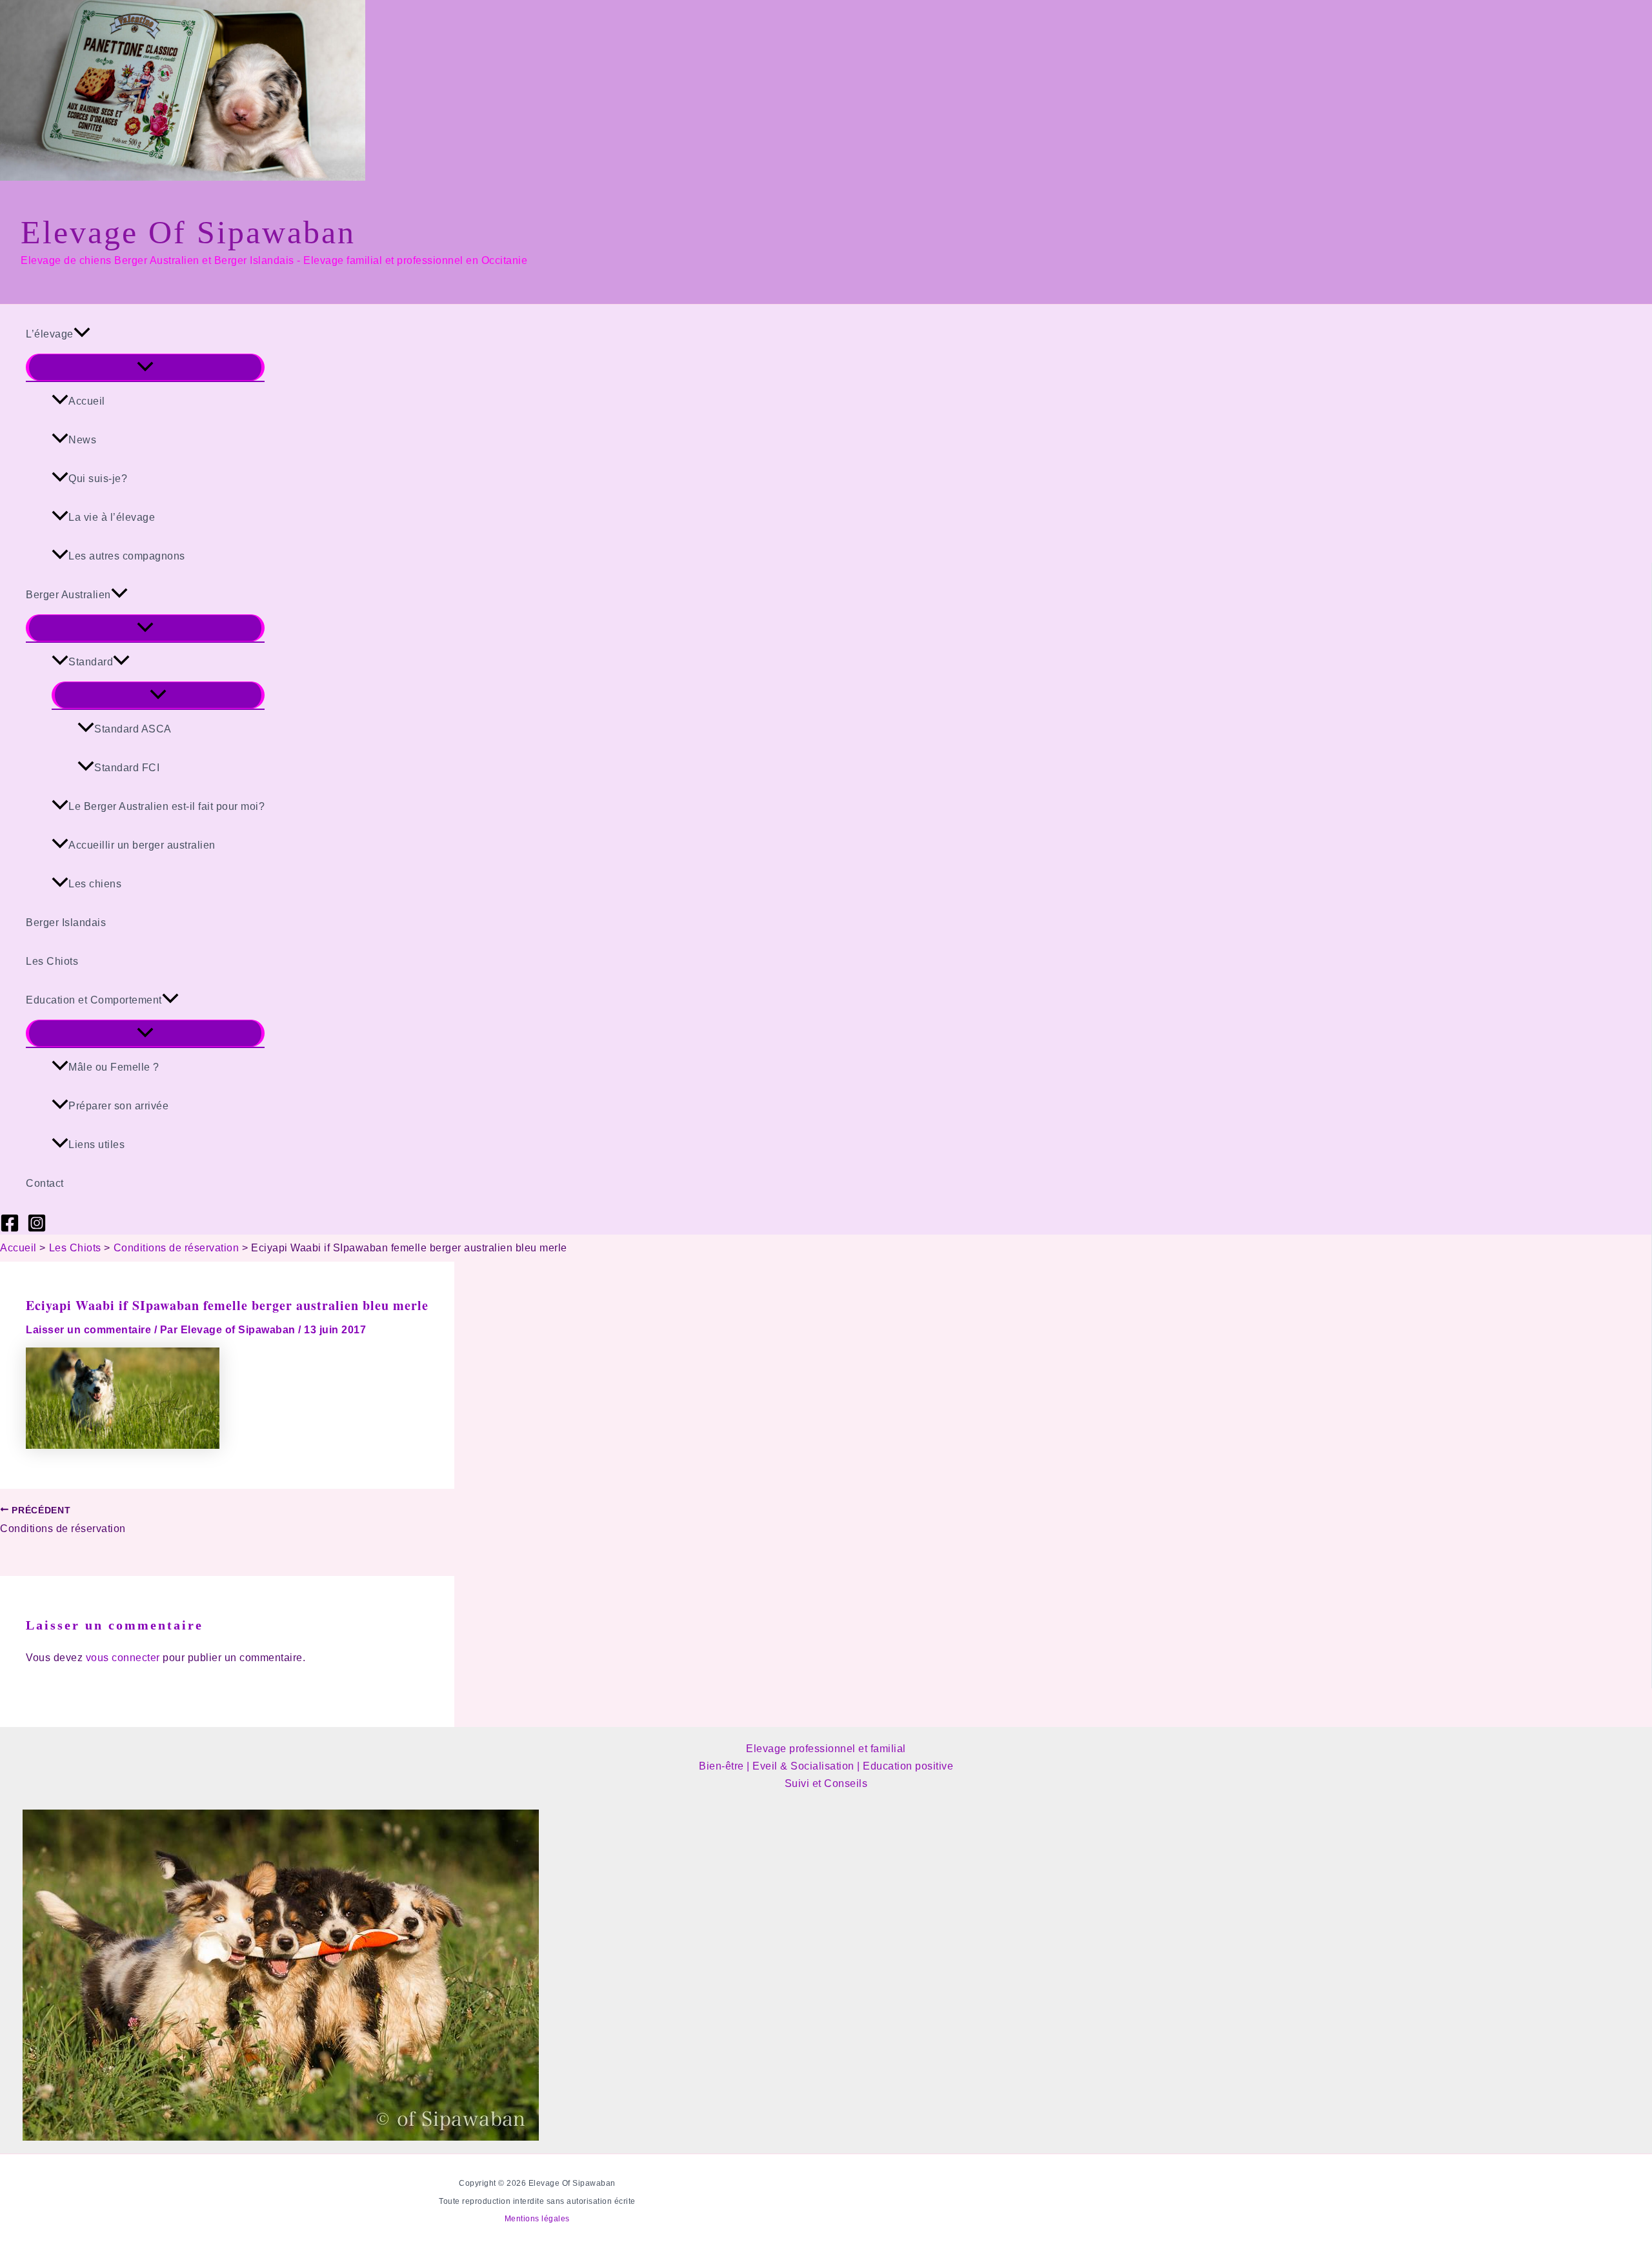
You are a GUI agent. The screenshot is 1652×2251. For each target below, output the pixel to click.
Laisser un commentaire (88, 1330)
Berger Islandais (66, 923)
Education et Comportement (94, 1000)
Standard (91, 662)
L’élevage (50, 334)
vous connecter (123, 1658)
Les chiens (95, 884)
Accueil (87, 401)
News (82, 440)
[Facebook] (10, 1229)
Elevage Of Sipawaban (188, 232)
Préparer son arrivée (118, 1106)
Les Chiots (52, 961)
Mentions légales (537, 2219)
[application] (82, 334)
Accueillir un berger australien (142, 845)
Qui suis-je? (98, 479)
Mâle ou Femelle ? (114, 1067)
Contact (45, 1183)
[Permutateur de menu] (145, 367)
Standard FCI (127, 768)
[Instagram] (37, 1229)
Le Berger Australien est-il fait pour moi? (166, 806)
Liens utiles (96, 1145)
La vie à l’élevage (112, 517)
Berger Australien (68, 595)
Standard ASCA (133, 729)
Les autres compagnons (127, 556)
